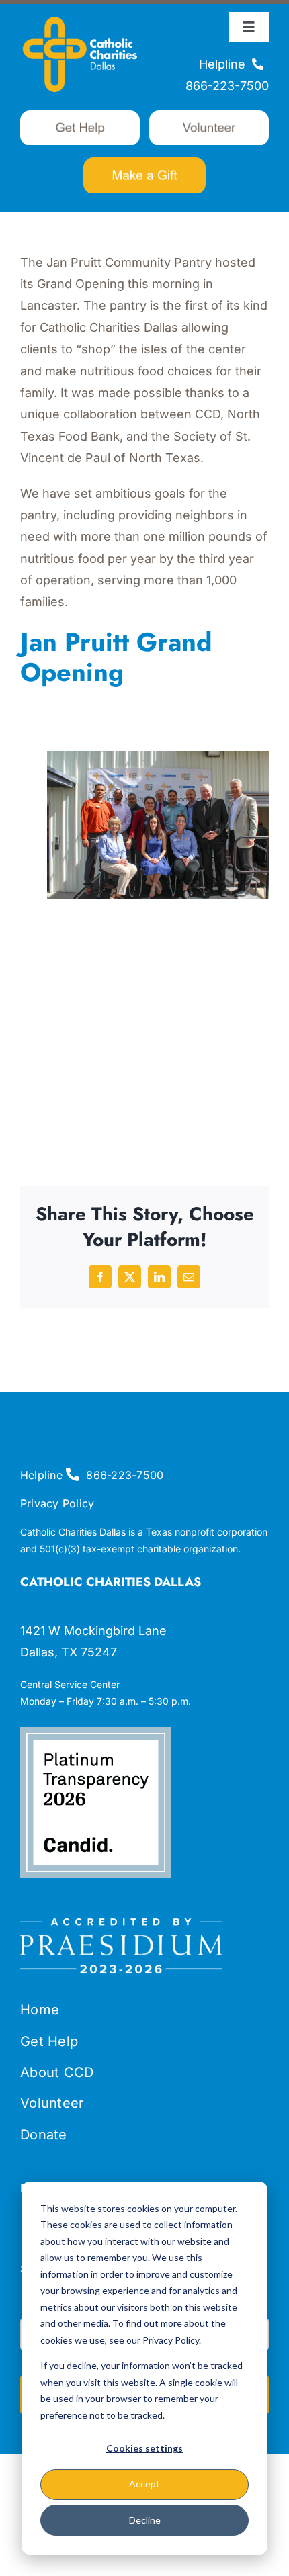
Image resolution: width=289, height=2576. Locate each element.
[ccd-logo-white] (80, 16)
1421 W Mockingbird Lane (93, 1631)
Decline (145, 2520)
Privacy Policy (57, 1503)
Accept (144, 2484)
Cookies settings (144, 2448)
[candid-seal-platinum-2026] (96, 1733)
